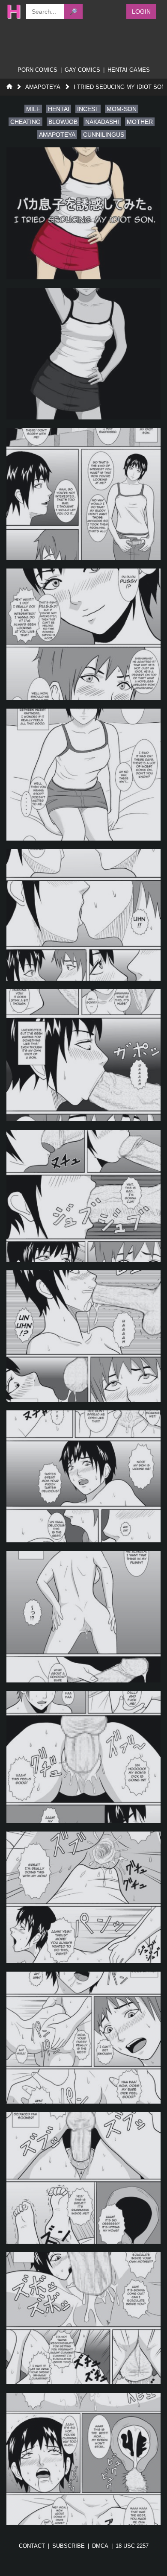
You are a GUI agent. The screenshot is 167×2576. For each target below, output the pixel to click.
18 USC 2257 (132, 2546)
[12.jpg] (83, 1757)
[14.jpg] (83, 2038)
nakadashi (102, 122)
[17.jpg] (83, 2459)
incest (88, 109)
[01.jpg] (83, 213)
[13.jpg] (83, 1898)
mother (140, 122)
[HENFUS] (12, 12)
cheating (25, 122)
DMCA (100, 2546)
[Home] (9, 87)
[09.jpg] (83, 1336)
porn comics (37, 70)
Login (141, 12)
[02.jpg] (83, 354)
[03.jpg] (83, 494)
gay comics (82, 70)
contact (32, 2546)
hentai (59, 109)
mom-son (122, 109)
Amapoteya (43, 87)
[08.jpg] (83, 1196)
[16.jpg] (83, 2318)
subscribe (69, 2546)
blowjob (63, 122)
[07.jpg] (83, 1055)
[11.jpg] (83, 1617)
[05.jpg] (83, 775)
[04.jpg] (83, 634)
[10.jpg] (83, 1476)
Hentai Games (129, 70)
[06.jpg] (83, 915)
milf (33, 109)
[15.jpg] (83, 2178)
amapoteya (57, 135)
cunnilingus (104, 135)
